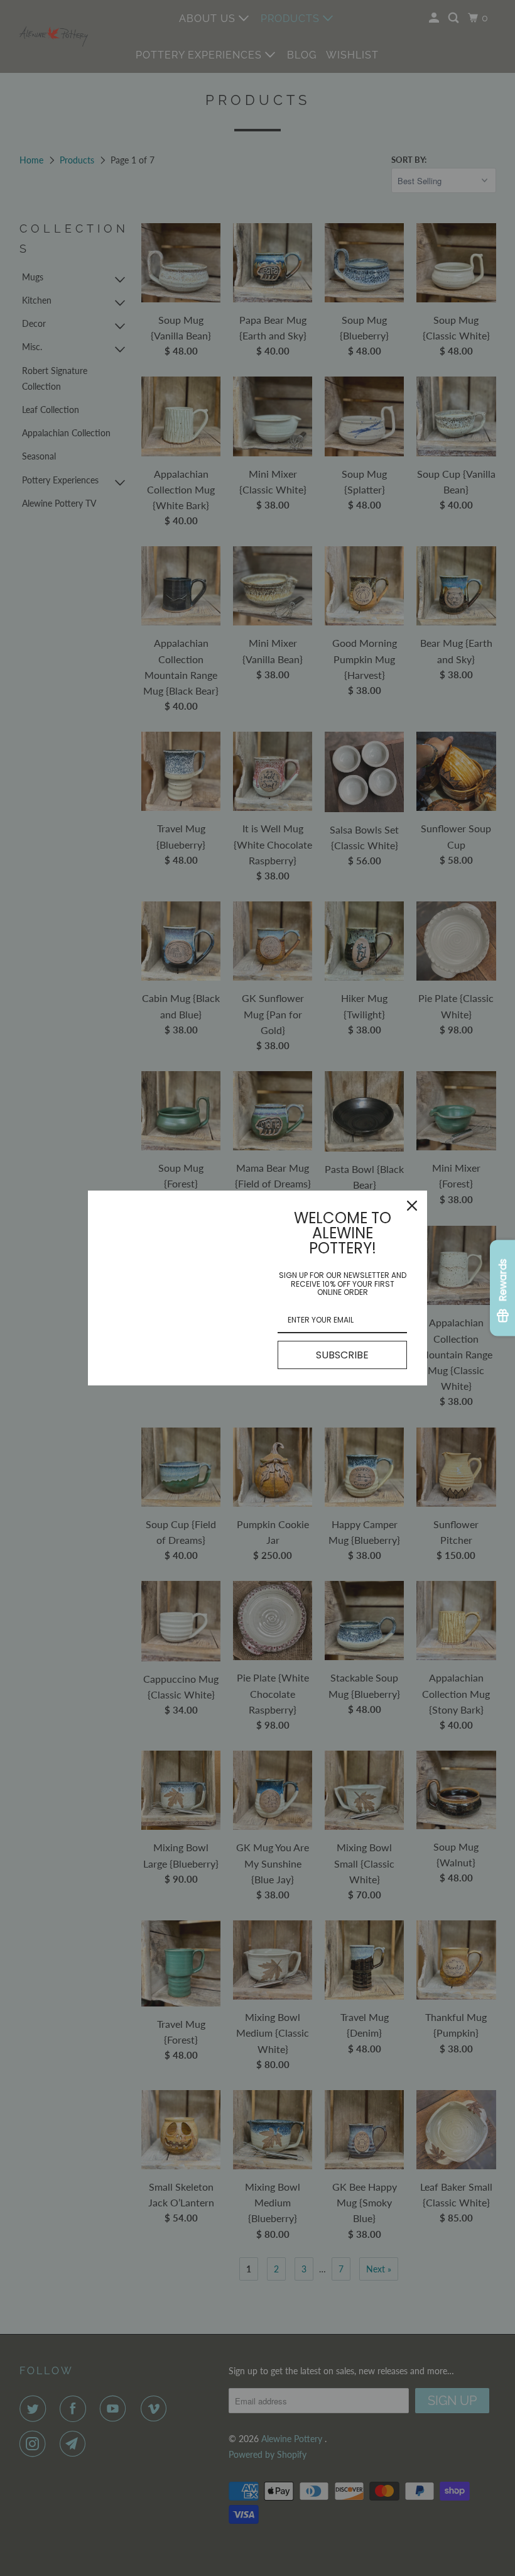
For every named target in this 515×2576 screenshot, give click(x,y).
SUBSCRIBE (342, 1355)
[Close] (412, 1206)
